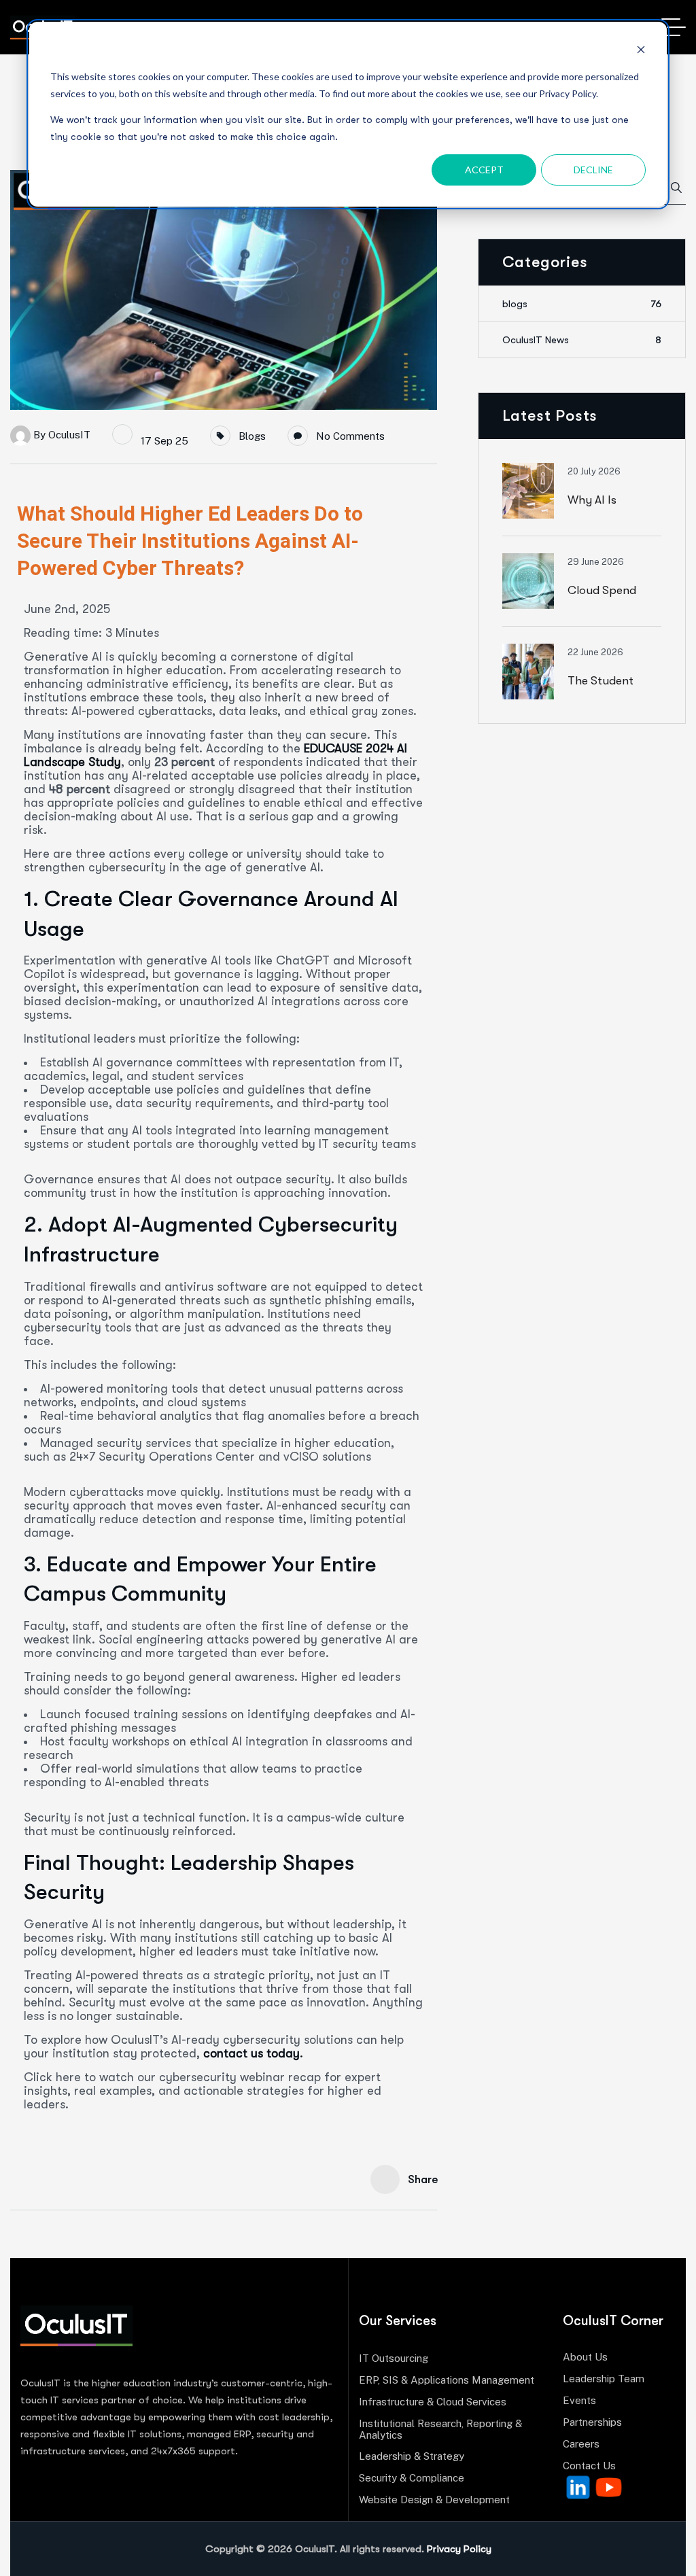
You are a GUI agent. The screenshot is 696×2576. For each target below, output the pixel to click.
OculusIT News (582, 340)
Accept (484, 170)
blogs (252, 436)
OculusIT (69, 434)
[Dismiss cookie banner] (641, 51)
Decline (593, 170)
